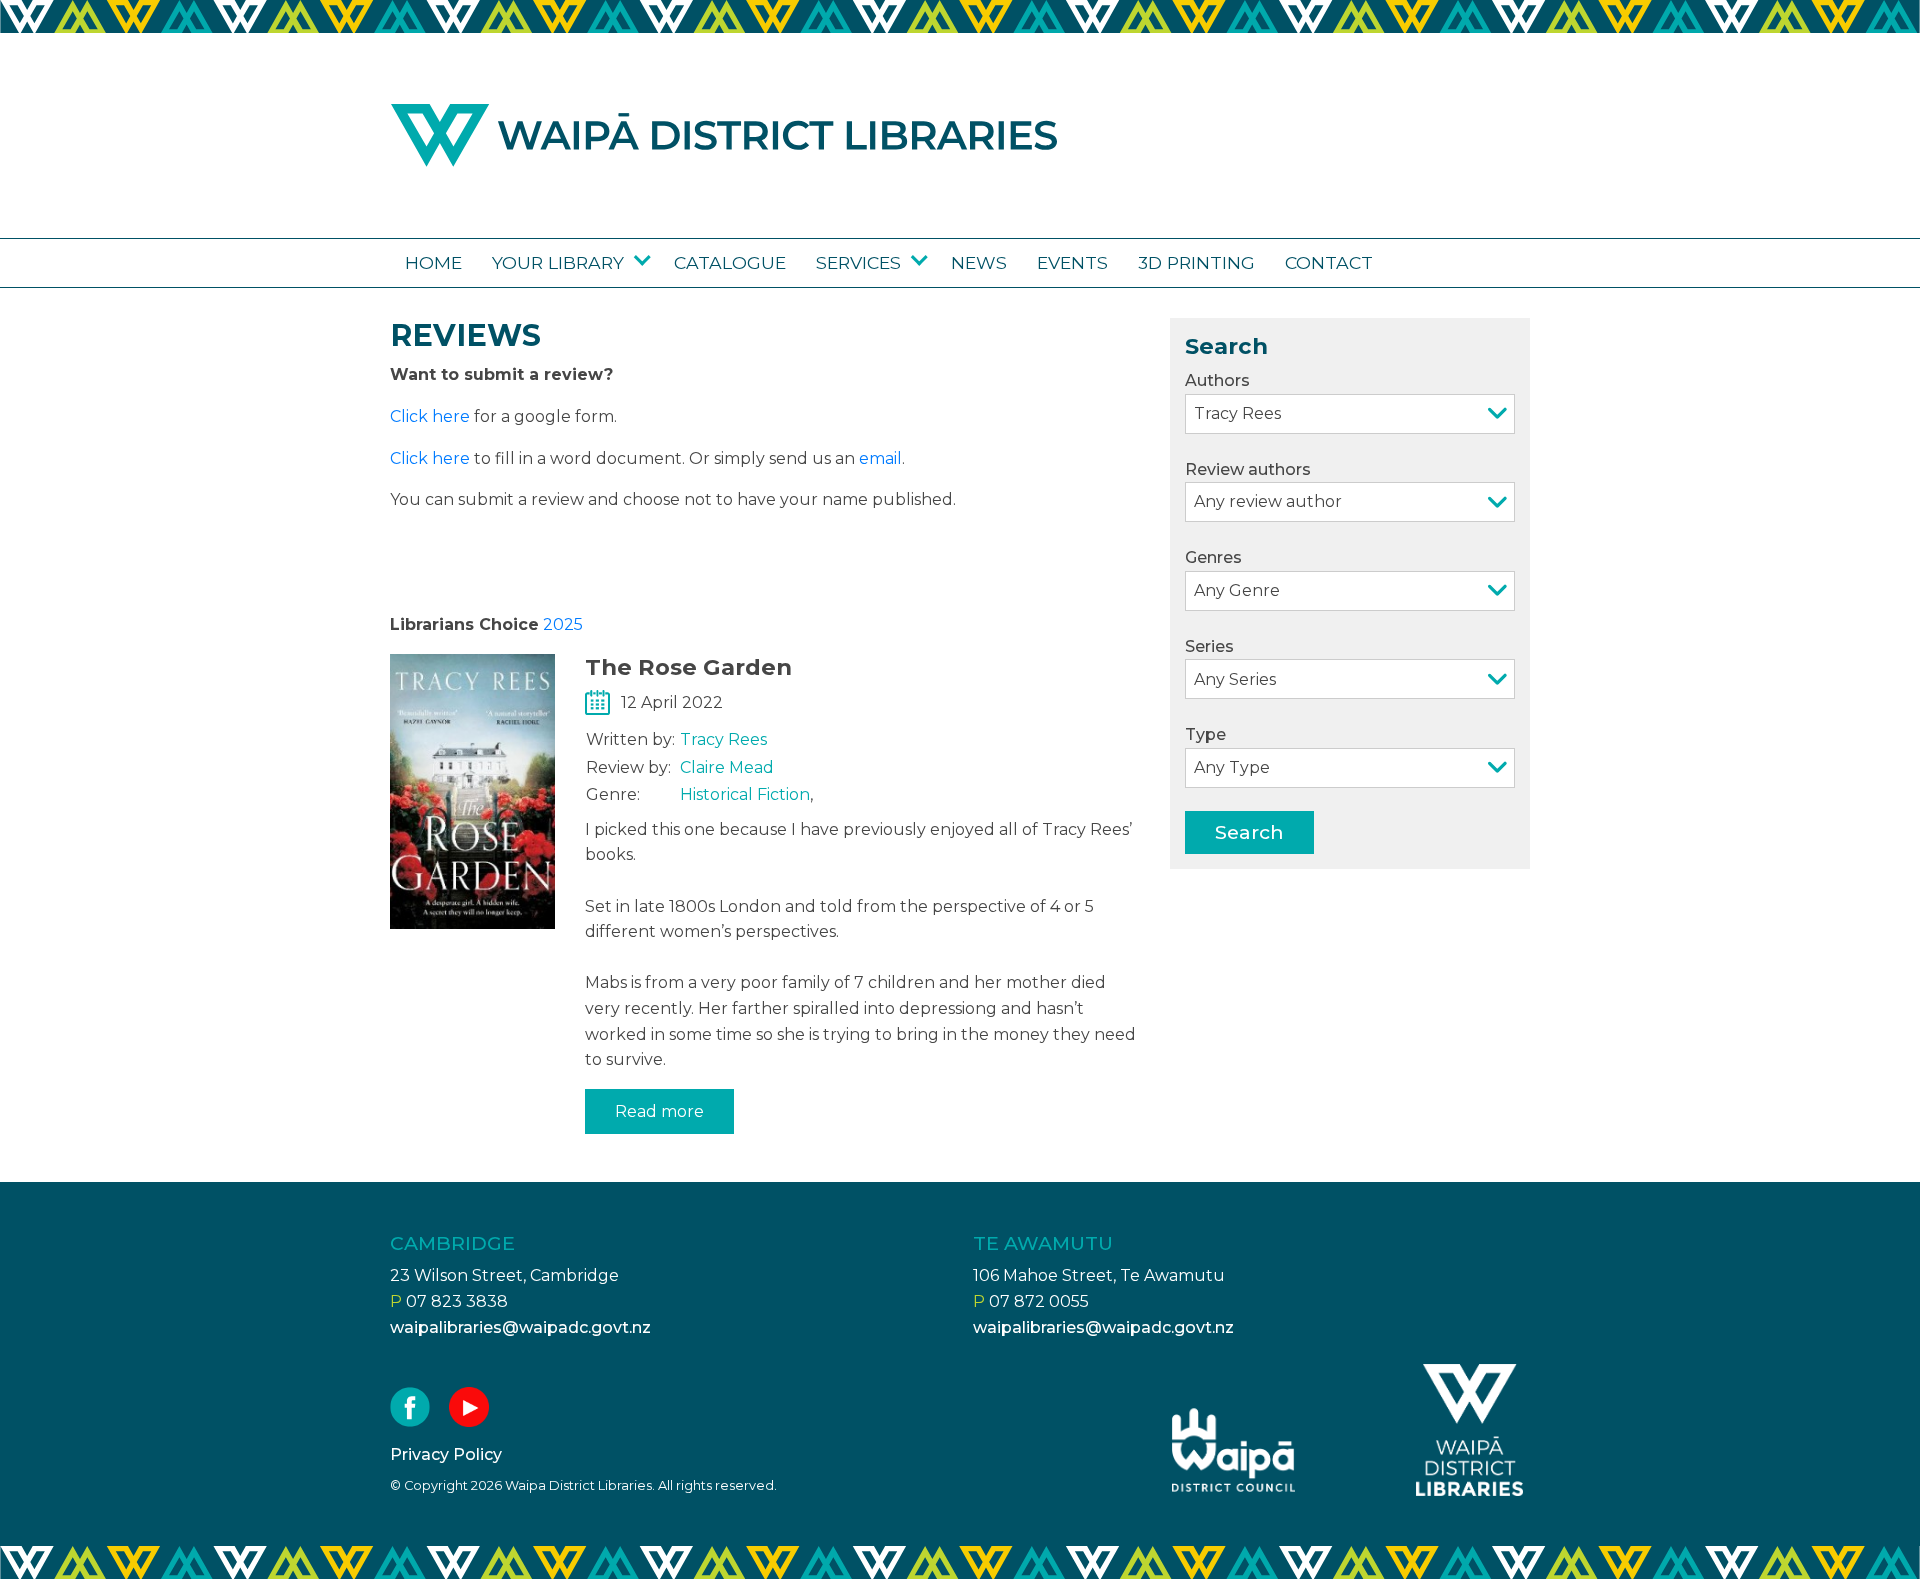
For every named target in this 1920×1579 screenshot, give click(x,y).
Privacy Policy (446, 1454)
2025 (563, 624)
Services (858, 262)
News (979, 262)
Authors (1217, 380)
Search (1249, 832)
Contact (1329, 262)
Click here (430, 416)
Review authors (1248, 469)
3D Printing (1196, 262)
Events (1072, 262)
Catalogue (730, 262)
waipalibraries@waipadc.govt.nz (520, 1327)
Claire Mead (727, 767)
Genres (1213, 557)
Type (1205, 734)
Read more (659, 1111)
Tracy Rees (723, 739)
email (880, 458)
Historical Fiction (745, 794)
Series (1209, 646)
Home (433, 262)
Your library (558, 262)
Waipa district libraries (724, 135)
